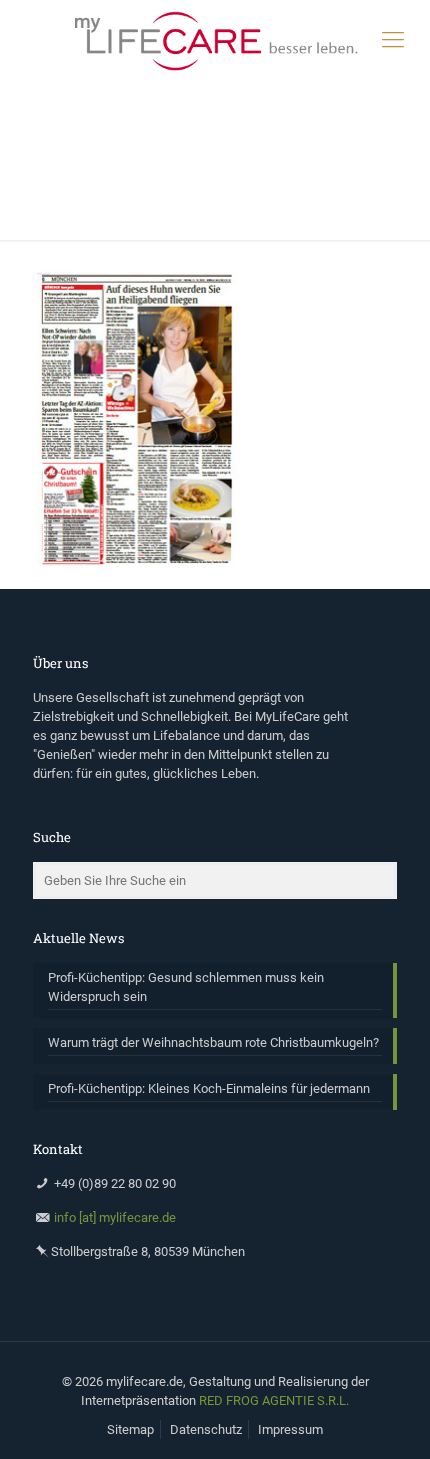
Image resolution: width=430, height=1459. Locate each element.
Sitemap (130, 1429)
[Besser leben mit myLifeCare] (215, 40)
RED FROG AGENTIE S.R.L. (274, 1400)
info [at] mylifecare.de (115, 1217)
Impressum (290, 1429)
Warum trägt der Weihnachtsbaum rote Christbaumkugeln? (213, 1042)
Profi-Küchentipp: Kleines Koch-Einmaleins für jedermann (209, 1088)
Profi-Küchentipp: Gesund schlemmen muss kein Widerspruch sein (186, 987)
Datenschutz (206, 1429)
